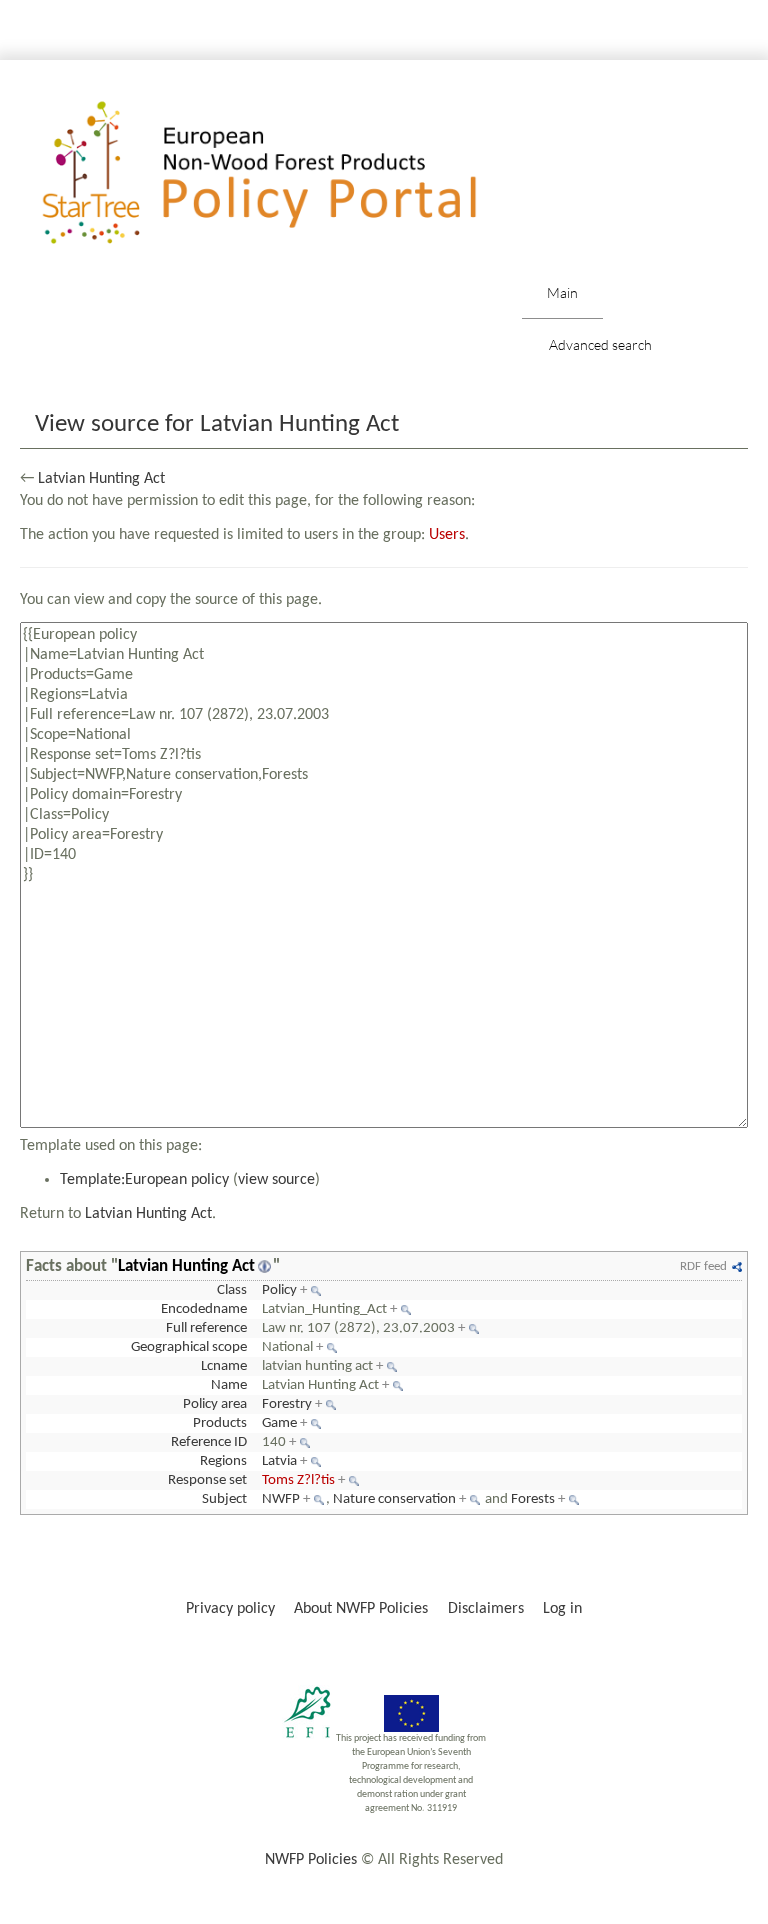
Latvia (279, 1461)
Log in (562, 1609)
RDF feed (703, 1266)
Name (229, 1385)
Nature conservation (394, 1499)
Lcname (224, 1366)
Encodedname (204, 1309)
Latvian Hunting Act (101, 479)
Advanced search (600, 344)
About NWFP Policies (361, 1609)
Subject (224, 1499)
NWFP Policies (311, 1860)
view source (276, 1180)
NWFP (281, 1499)
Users (447, 535)
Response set (207, 1480)
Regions (223, 1461)
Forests (533, 1499)
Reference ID (209, 1442)
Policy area (215, 1404)
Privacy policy (230, 1609)
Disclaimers (486, 1609)
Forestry (287, 1404)
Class (232, 1290)
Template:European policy (144, 1180)
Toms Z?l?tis (298, 1480)
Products (220, 1423)
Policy (279, 1290)
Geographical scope (189, 1347)
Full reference (206, 1328)
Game (279, 1423)
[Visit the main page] (288, 173)
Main (562, 292)
